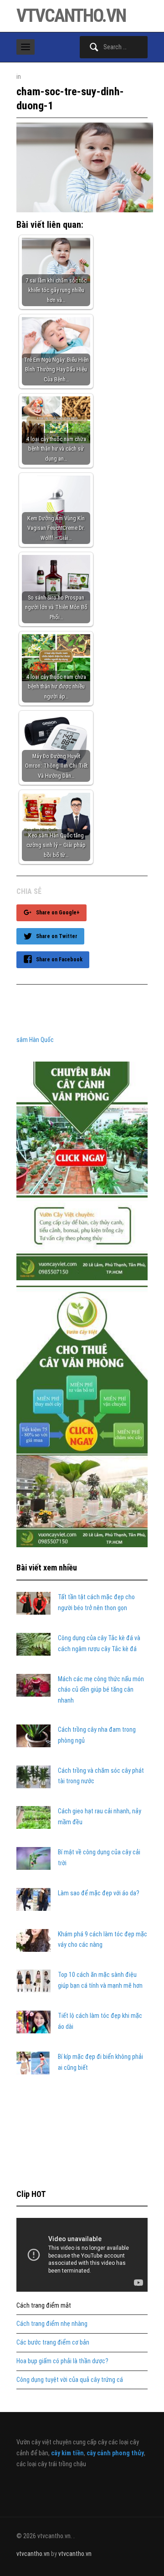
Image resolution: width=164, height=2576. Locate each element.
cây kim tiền (67, 2453)
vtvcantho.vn (71, 16)
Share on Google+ (58, 913)
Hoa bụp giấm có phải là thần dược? (62, 2361)
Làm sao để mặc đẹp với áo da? (99, 1893)
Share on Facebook (59, 960)
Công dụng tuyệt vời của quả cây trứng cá (70, 2380)
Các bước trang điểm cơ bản (53, 2342)
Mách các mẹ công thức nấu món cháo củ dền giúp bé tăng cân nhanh (101, 1690)
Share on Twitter (57, 936)
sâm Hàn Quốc (35, 1040)
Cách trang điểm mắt (44, 2305)
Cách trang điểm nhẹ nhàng (52, 2324)
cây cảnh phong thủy (115, 2453)
